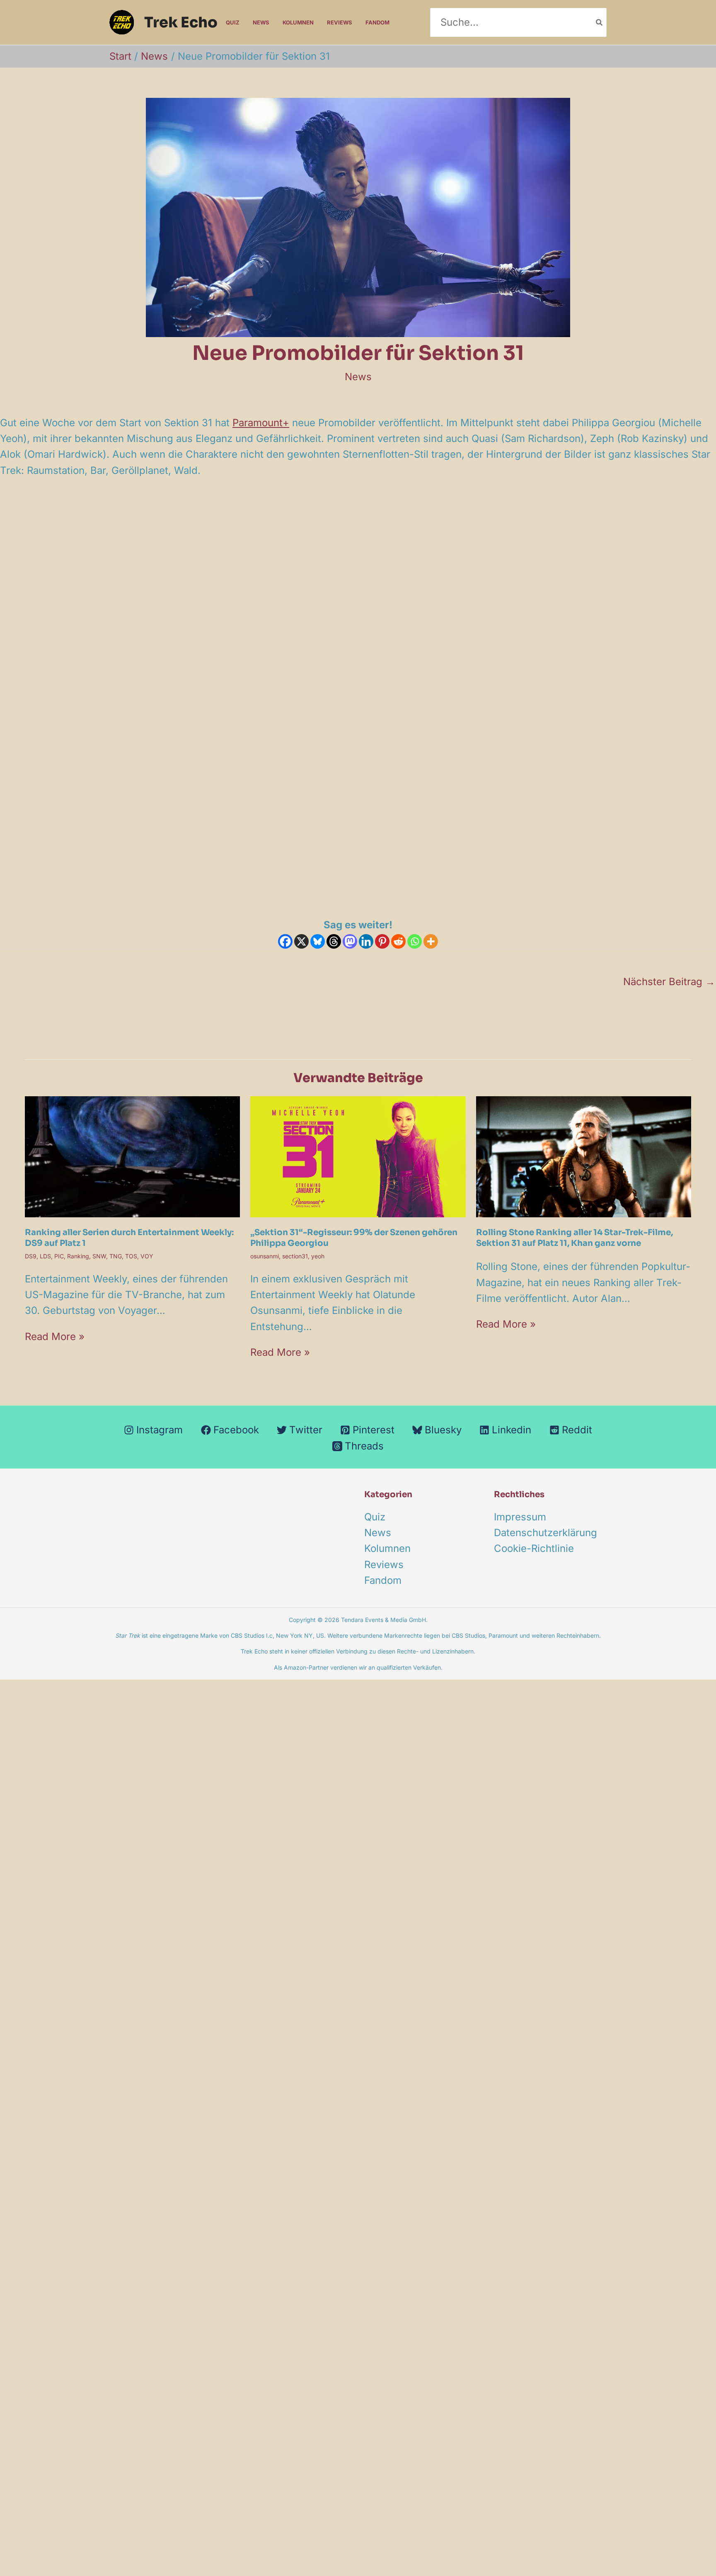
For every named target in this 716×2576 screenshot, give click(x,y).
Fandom (377, 22)
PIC (59, 1256)
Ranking (78, 1256)
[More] (431, 941)
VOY (147, 1256)
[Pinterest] (382, 941)
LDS (45, 1256)
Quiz (233, 22)
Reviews (340, 22)
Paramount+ (261, 423)
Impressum (520, 1517)
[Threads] (334, 941)
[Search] (600, 22)
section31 (295, 1256)
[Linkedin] (366, 941)
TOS (131, 1256)
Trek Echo (181, 22)
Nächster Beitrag (669, 982)
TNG (116, 1256)
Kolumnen (298, 22)
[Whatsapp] (415, 941)
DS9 (31, 1256)
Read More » (55, 1337)
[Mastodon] (350, 941)
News (261, 22)
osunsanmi (265, 1256)
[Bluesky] (318, 941)
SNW (99, 1256)
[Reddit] (398, 941)
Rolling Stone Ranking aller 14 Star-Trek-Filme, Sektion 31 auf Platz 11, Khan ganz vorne (574, 1238)
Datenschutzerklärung (545, 1533)
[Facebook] (285, 941)
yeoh (318, 1256)
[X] (301, 941)
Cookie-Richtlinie (534, 1548)
